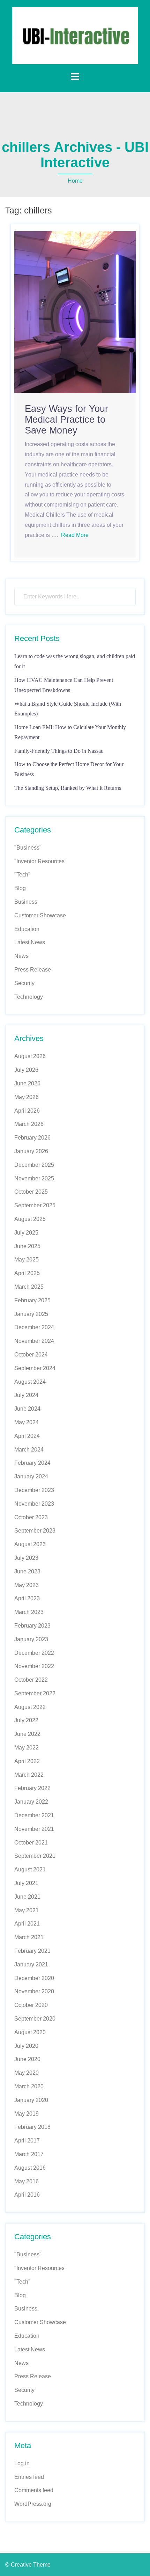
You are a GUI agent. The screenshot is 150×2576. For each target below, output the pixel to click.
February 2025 (32, 1300)
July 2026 (26, 1070)
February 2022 (32, 1788)
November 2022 (34, 1666)
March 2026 (29, 1124)
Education (27, 929)
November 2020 (34, 1991)
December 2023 (34, 1490)
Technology (29, 997)
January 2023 (31, 1639)
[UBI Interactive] (75, 35)
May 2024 (27, 1422)
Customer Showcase (40, 915)
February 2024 (32, 1463)
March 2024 (29, 1450)
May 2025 (27, 1260)
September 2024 (35, 1368)
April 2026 (27, 1111)
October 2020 (31, 2005)
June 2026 (27, 1083)
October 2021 (31, 1843)
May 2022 (27, 1748)
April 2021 (27, 1924)
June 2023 (27, 1571)
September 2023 (35, 1531)
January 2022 (31, 1802)
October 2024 (31, 1355)
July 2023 (26, 1558)
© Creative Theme (28, 2565)
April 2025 (27, 1273)
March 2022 (29, 1775)
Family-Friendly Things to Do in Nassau (59, 751)
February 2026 (32, 1138)
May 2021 (27, 1910)
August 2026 (30, 1056)
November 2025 (34, 1178)
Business (26, 902)
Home (75, 181)
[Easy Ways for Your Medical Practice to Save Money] (75, 312)
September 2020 (35, 2019)
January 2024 (31, 1476)
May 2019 (27, 2114)
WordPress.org (33, 2504)
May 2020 (27, 2073)
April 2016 (27, 2195)
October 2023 (31, 1517)
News (21, 956)
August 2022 (30, 1707)
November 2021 (34, 1829)
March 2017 (29, 2154)
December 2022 (34, 1653)
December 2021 (34, 1815)
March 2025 (29, 1287)
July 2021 (26, 1883)
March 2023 (29, 1612)
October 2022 (31, 1680)
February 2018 (32, 2127)
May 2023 (27, 1585)
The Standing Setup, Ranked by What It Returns (68, 788)
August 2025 (30, 1219)
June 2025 (27, 1246)
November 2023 (34, 1504)
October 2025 (31, 1192)
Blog (20, 888)
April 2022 (27, 1761)
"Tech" (22, 875)
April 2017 (27, 2141)
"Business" (28, 848)
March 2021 (29, 1937)
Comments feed (34, 2490)
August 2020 (30, 2032)
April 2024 (27, 1436)
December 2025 (34, 1165)
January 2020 (31, 2100)
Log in (22, 2463)
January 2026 (31, 1151)
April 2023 (27, 1598)
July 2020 (26, 2046)
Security (24, 983)
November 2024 (34, 1341)
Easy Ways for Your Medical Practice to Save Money (66, 420)
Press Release (33, 970)
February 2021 (32, 1951)
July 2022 (26, 1720)
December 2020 (34, 1978)
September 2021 (35, 1856)
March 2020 (29, 2086)
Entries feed (29, 2477)
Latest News (30, 942)
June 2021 (27, 1897)
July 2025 (26, 1233)
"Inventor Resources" (40, 861)
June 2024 (27, 1409)
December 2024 (34, 1327)
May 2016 (27, 2181)
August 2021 (30, 1869)
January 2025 (31, 1314)
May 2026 (27, 1097)
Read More (75, 535)
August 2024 (30, 1382)
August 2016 (30, 2168)
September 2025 (35, 1205)
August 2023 (30, 1544)
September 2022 (35, 1693)
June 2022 (27, 1734)
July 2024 (26, 1395)
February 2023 (32, 1626)
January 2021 (31, 1964)
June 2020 (27, 2059)
